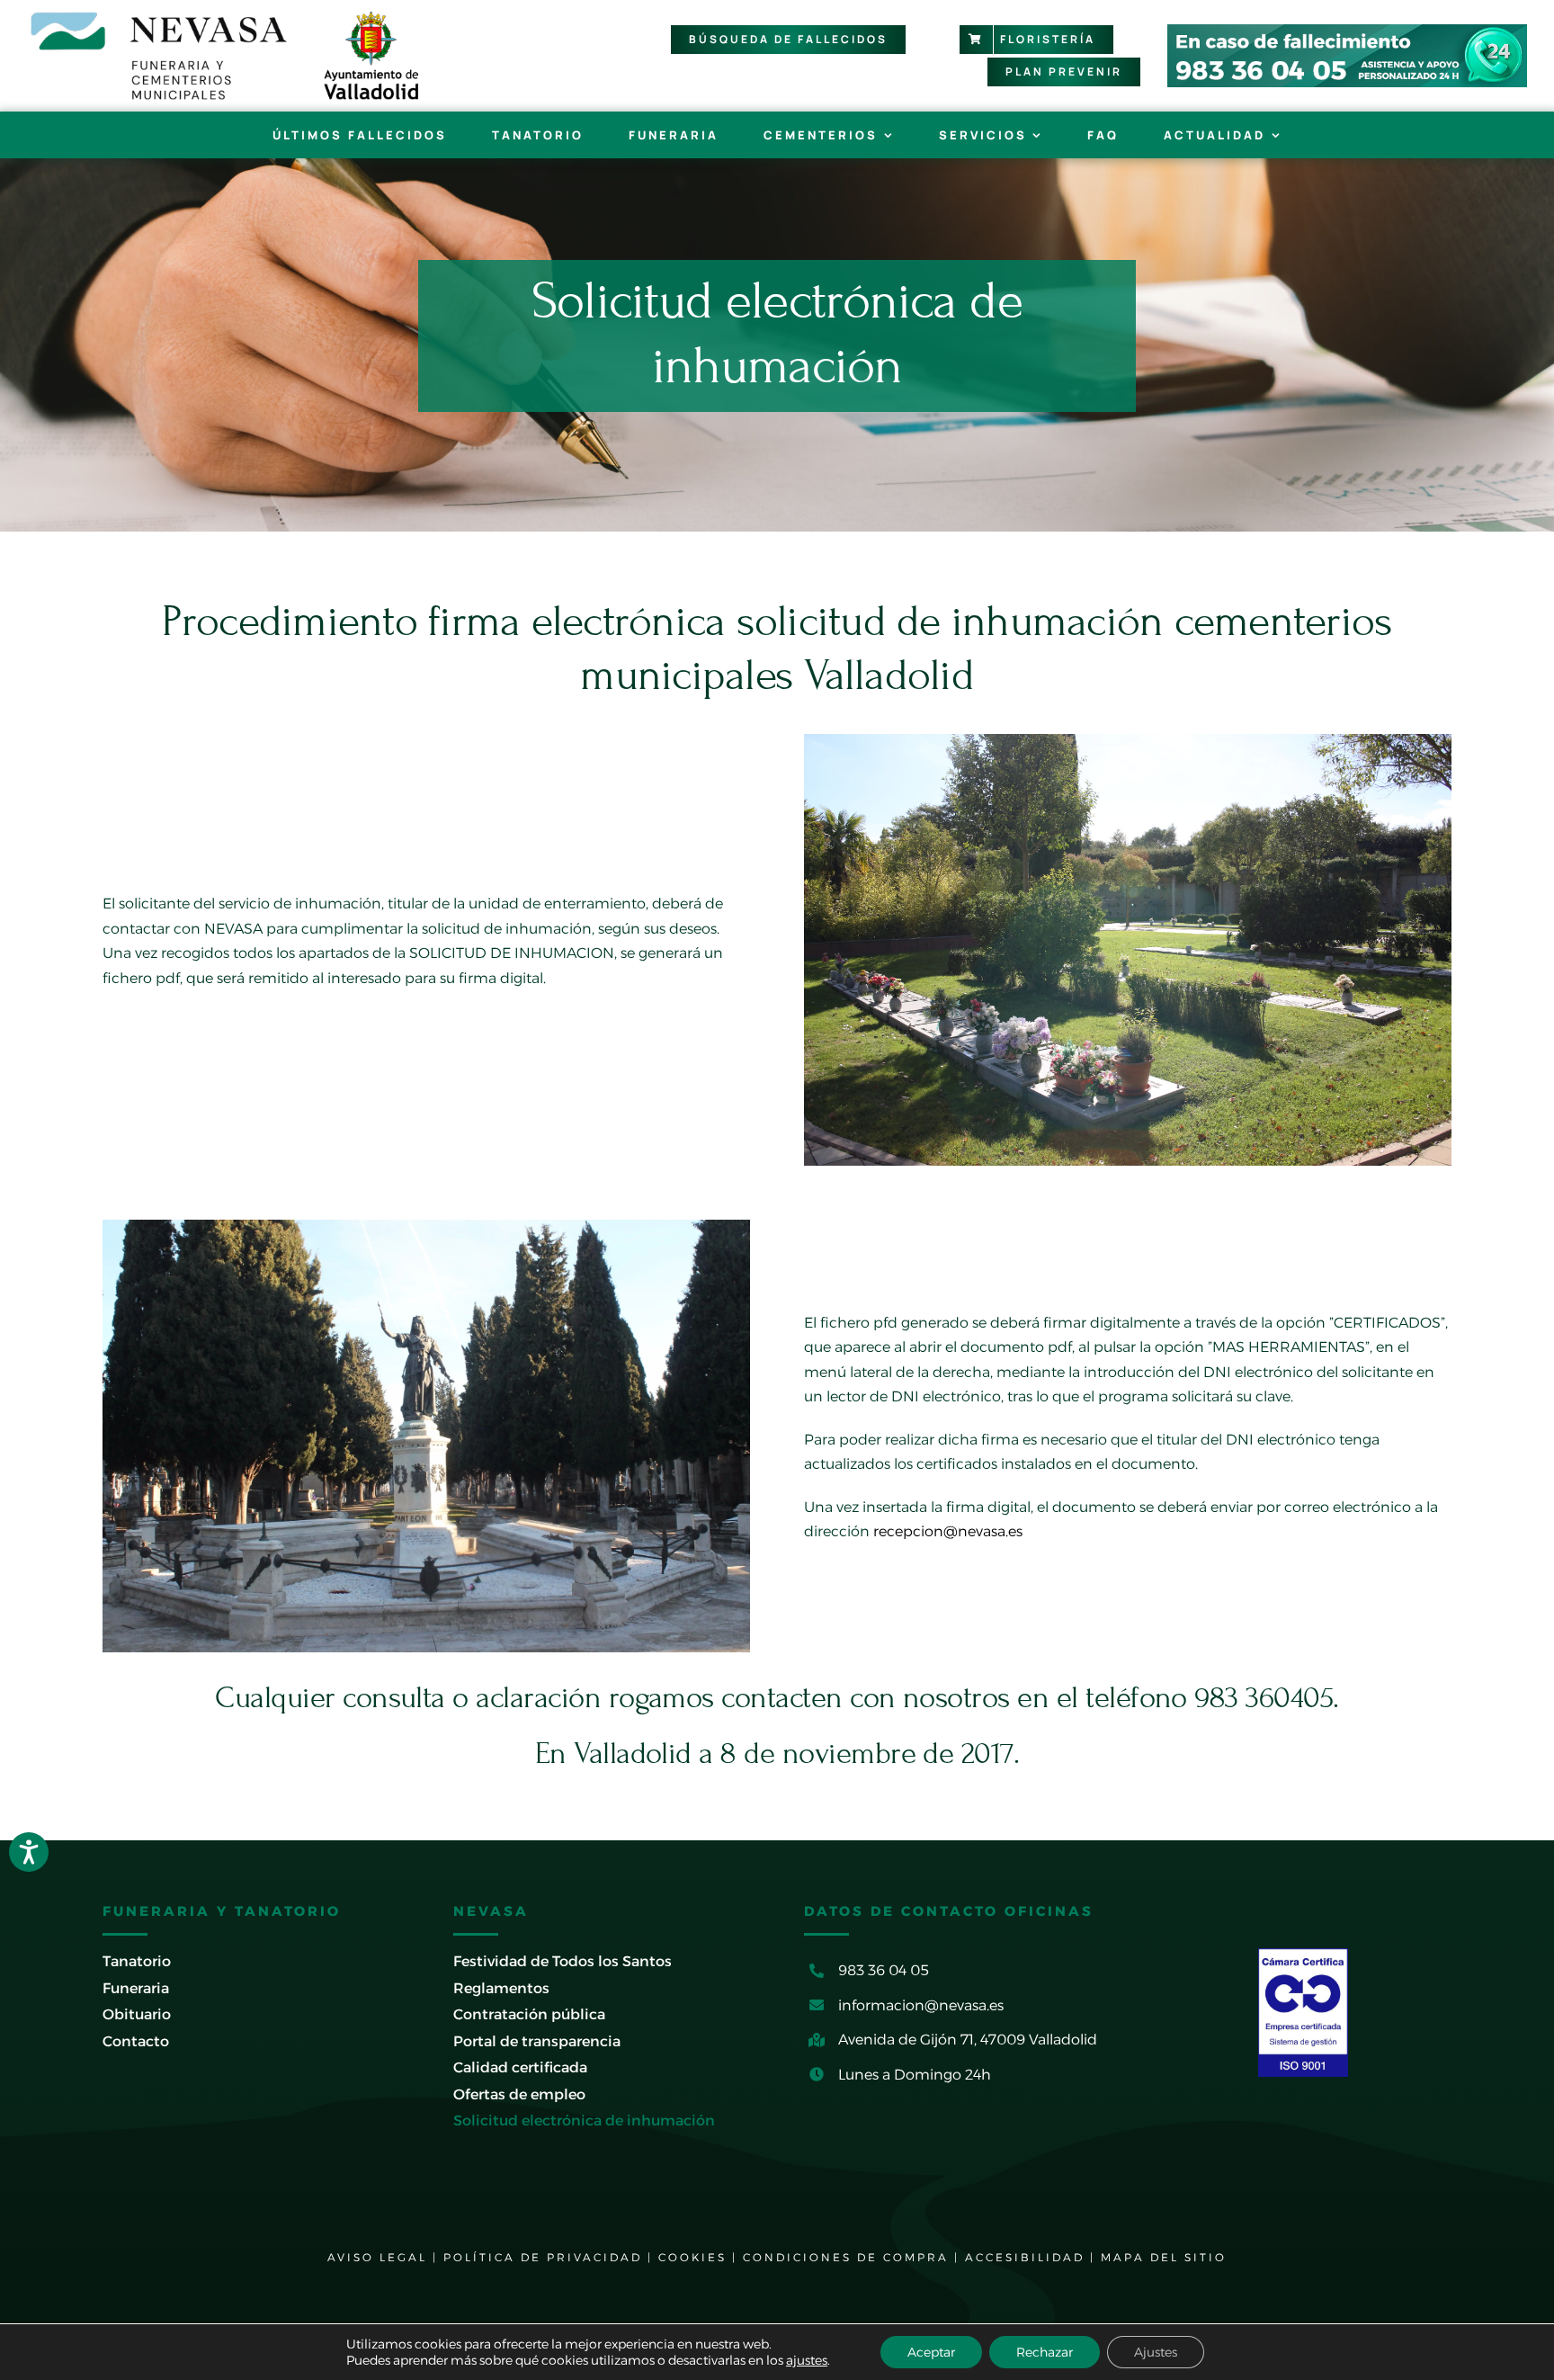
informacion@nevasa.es (921, 2005)
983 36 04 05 (884, 1970)
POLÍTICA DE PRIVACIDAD (543, 2257)
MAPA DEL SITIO (1164, 2257)
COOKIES (692, 2257)
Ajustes (1156, 2352)
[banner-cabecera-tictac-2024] (1347, 31)
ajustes (807, 2360)
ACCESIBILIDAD (1025, 2257)
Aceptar (931, 2352)
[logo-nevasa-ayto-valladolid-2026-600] (225, 16)
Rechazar (1045, 2352)
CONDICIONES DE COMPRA (846, 2257)
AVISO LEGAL (377, 2257)
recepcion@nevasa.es (948, 1531)
